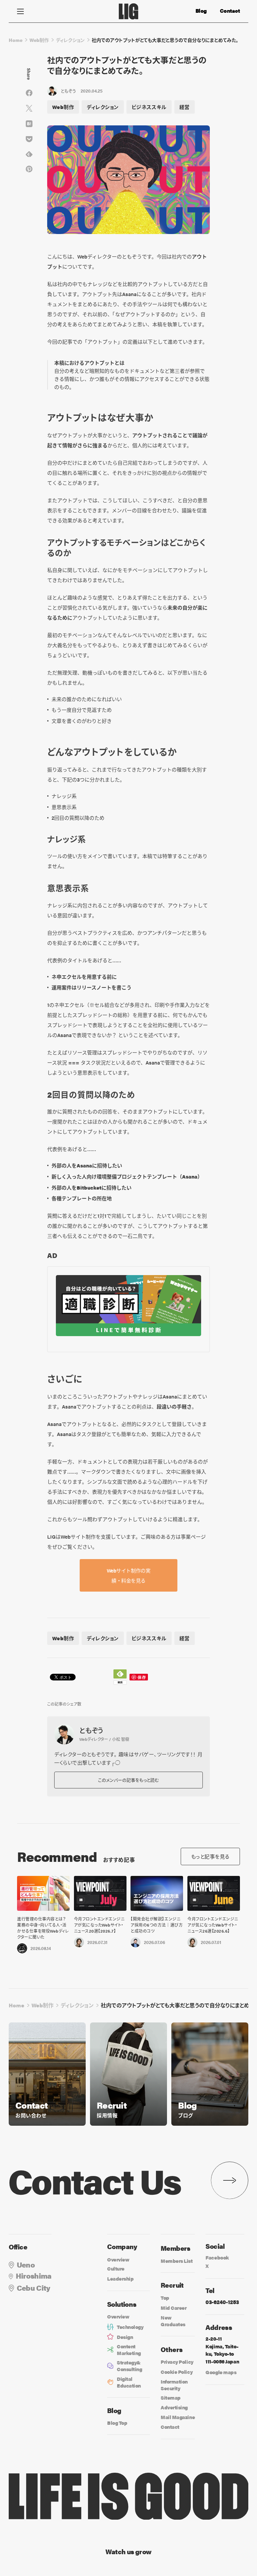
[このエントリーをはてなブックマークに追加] (29, 124)
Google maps (221, 2372)
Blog (201, 11)
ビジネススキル (149, 107)
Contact (230, 11)
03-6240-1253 (222, 2302)
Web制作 (39, 40)
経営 (185, 107)
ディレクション (70, 40)
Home (16, 40)
